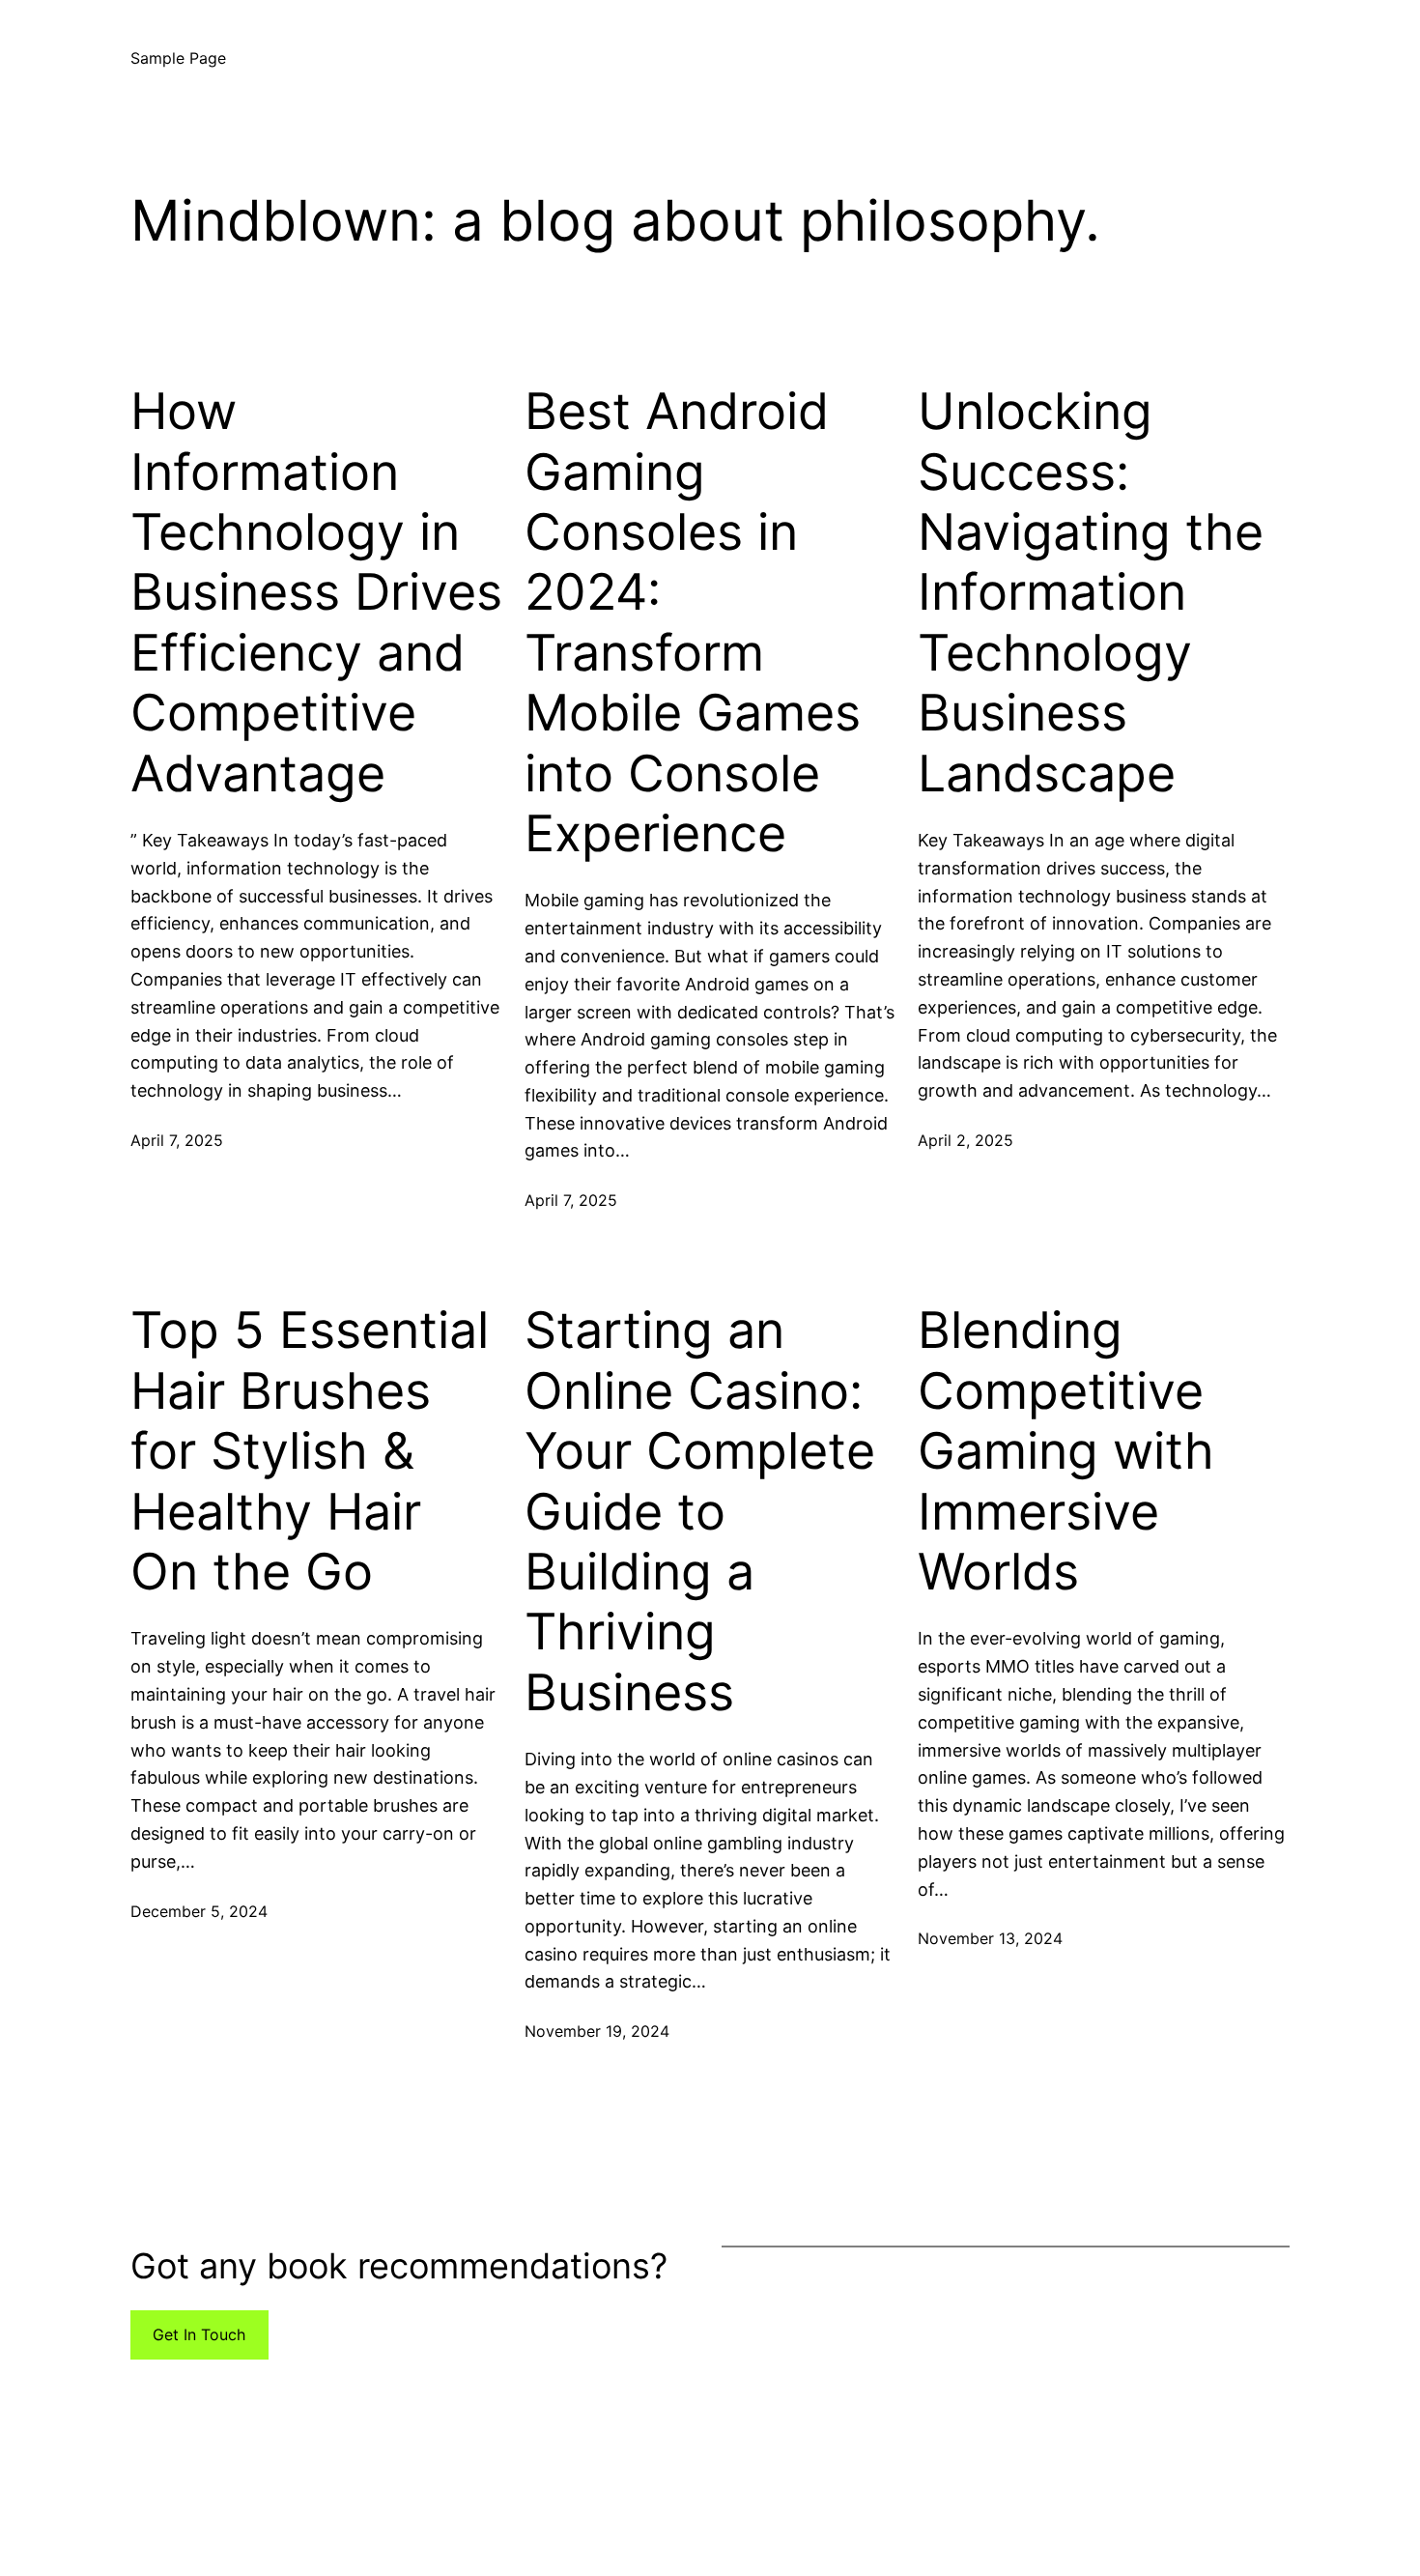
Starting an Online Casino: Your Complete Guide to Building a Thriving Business (700, 1511)
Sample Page (178, 58)
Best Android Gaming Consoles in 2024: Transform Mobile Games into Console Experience (693, 623)
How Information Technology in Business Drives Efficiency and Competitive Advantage (316, 592)
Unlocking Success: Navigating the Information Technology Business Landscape (1091, 592)
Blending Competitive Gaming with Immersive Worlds (1066, 1451)
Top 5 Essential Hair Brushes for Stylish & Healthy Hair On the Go (310, 1451)
